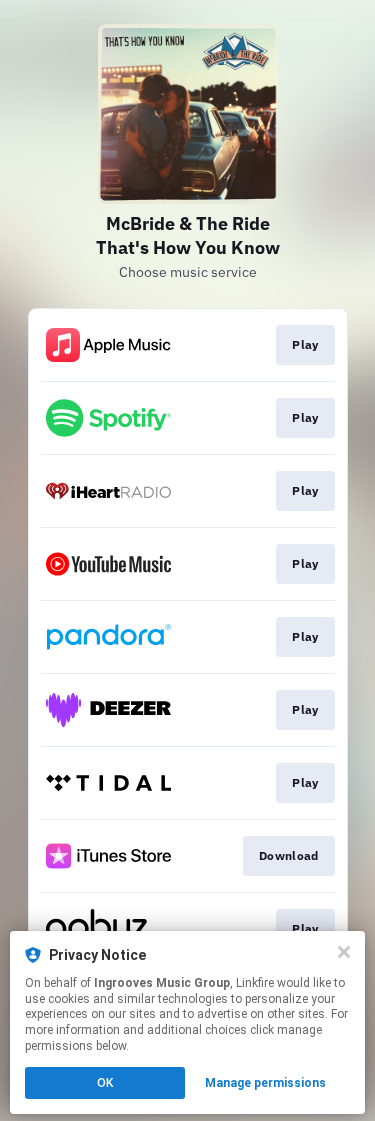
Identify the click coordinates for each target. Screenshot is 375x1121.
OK (105, 1083)
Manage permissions (265, 1083)
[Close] (344, 952)
